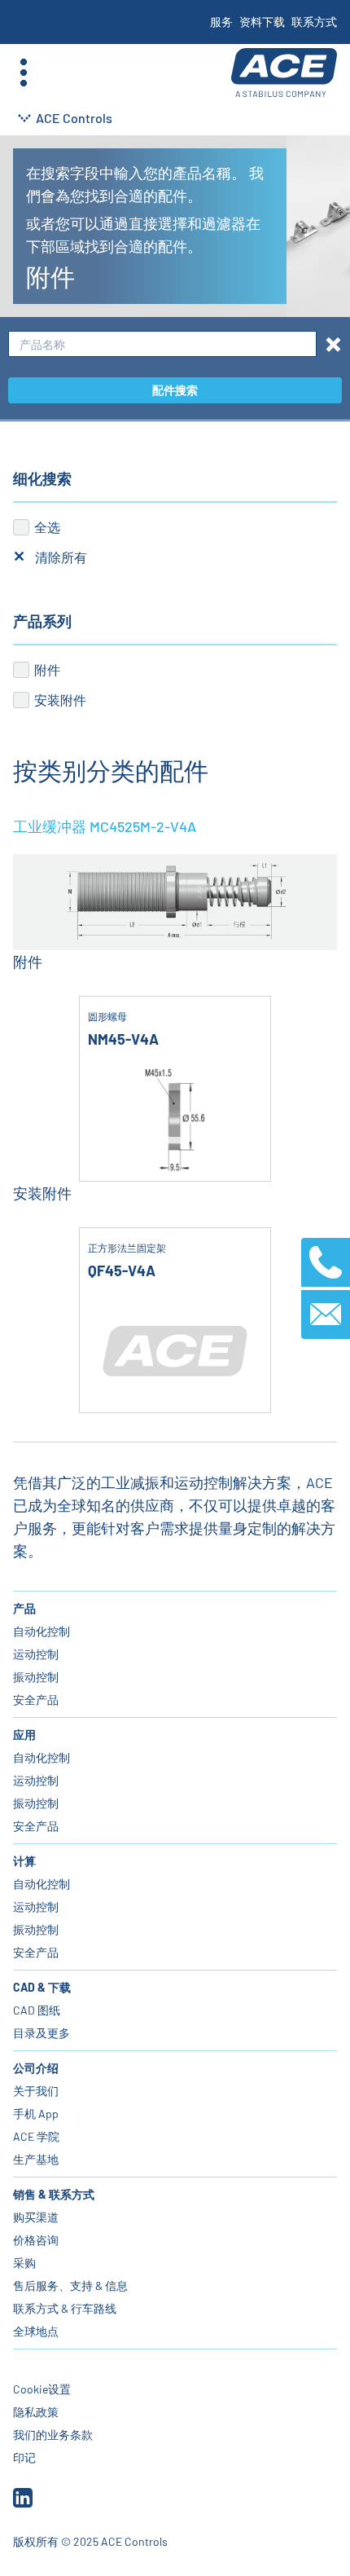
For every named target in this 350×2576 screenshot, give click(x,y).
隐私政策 (36, 2412)
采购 (24, 2263)
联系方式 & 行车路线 (65, 2308)
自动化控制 (42, 1631)
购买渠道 (36, 2217)
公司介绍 (36, 2068)
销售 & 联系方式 (54, 2194)
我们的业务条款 (53, 2435)
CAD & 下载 (42, 1987)
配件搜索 (175, 390)
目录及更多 (42, 2033)
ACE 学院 (36, 2136)
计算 (24, 1861)
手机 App (36, 2114)
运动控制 (36, 1654)
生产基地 (36, 2159)
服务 (221, 22)
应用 (24, 1735)
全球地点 (36, 2331)
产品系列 (42, 621)
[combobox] (162, 344)
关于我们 (36, 2091)
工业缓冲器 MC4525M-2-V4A (105, 826)
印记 (24, 2457)
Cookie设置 (42, 2389)
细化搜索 (42, 478)
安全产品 (36, 1700)
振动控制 (36, 1677)
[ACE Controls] (284, 73)
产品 (24, 1608)
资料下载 (262, 22)
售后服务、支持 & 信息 (70, 2285)
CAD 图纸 (37, 2010)
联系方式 (314, 22)
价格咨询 (36, 2240)
